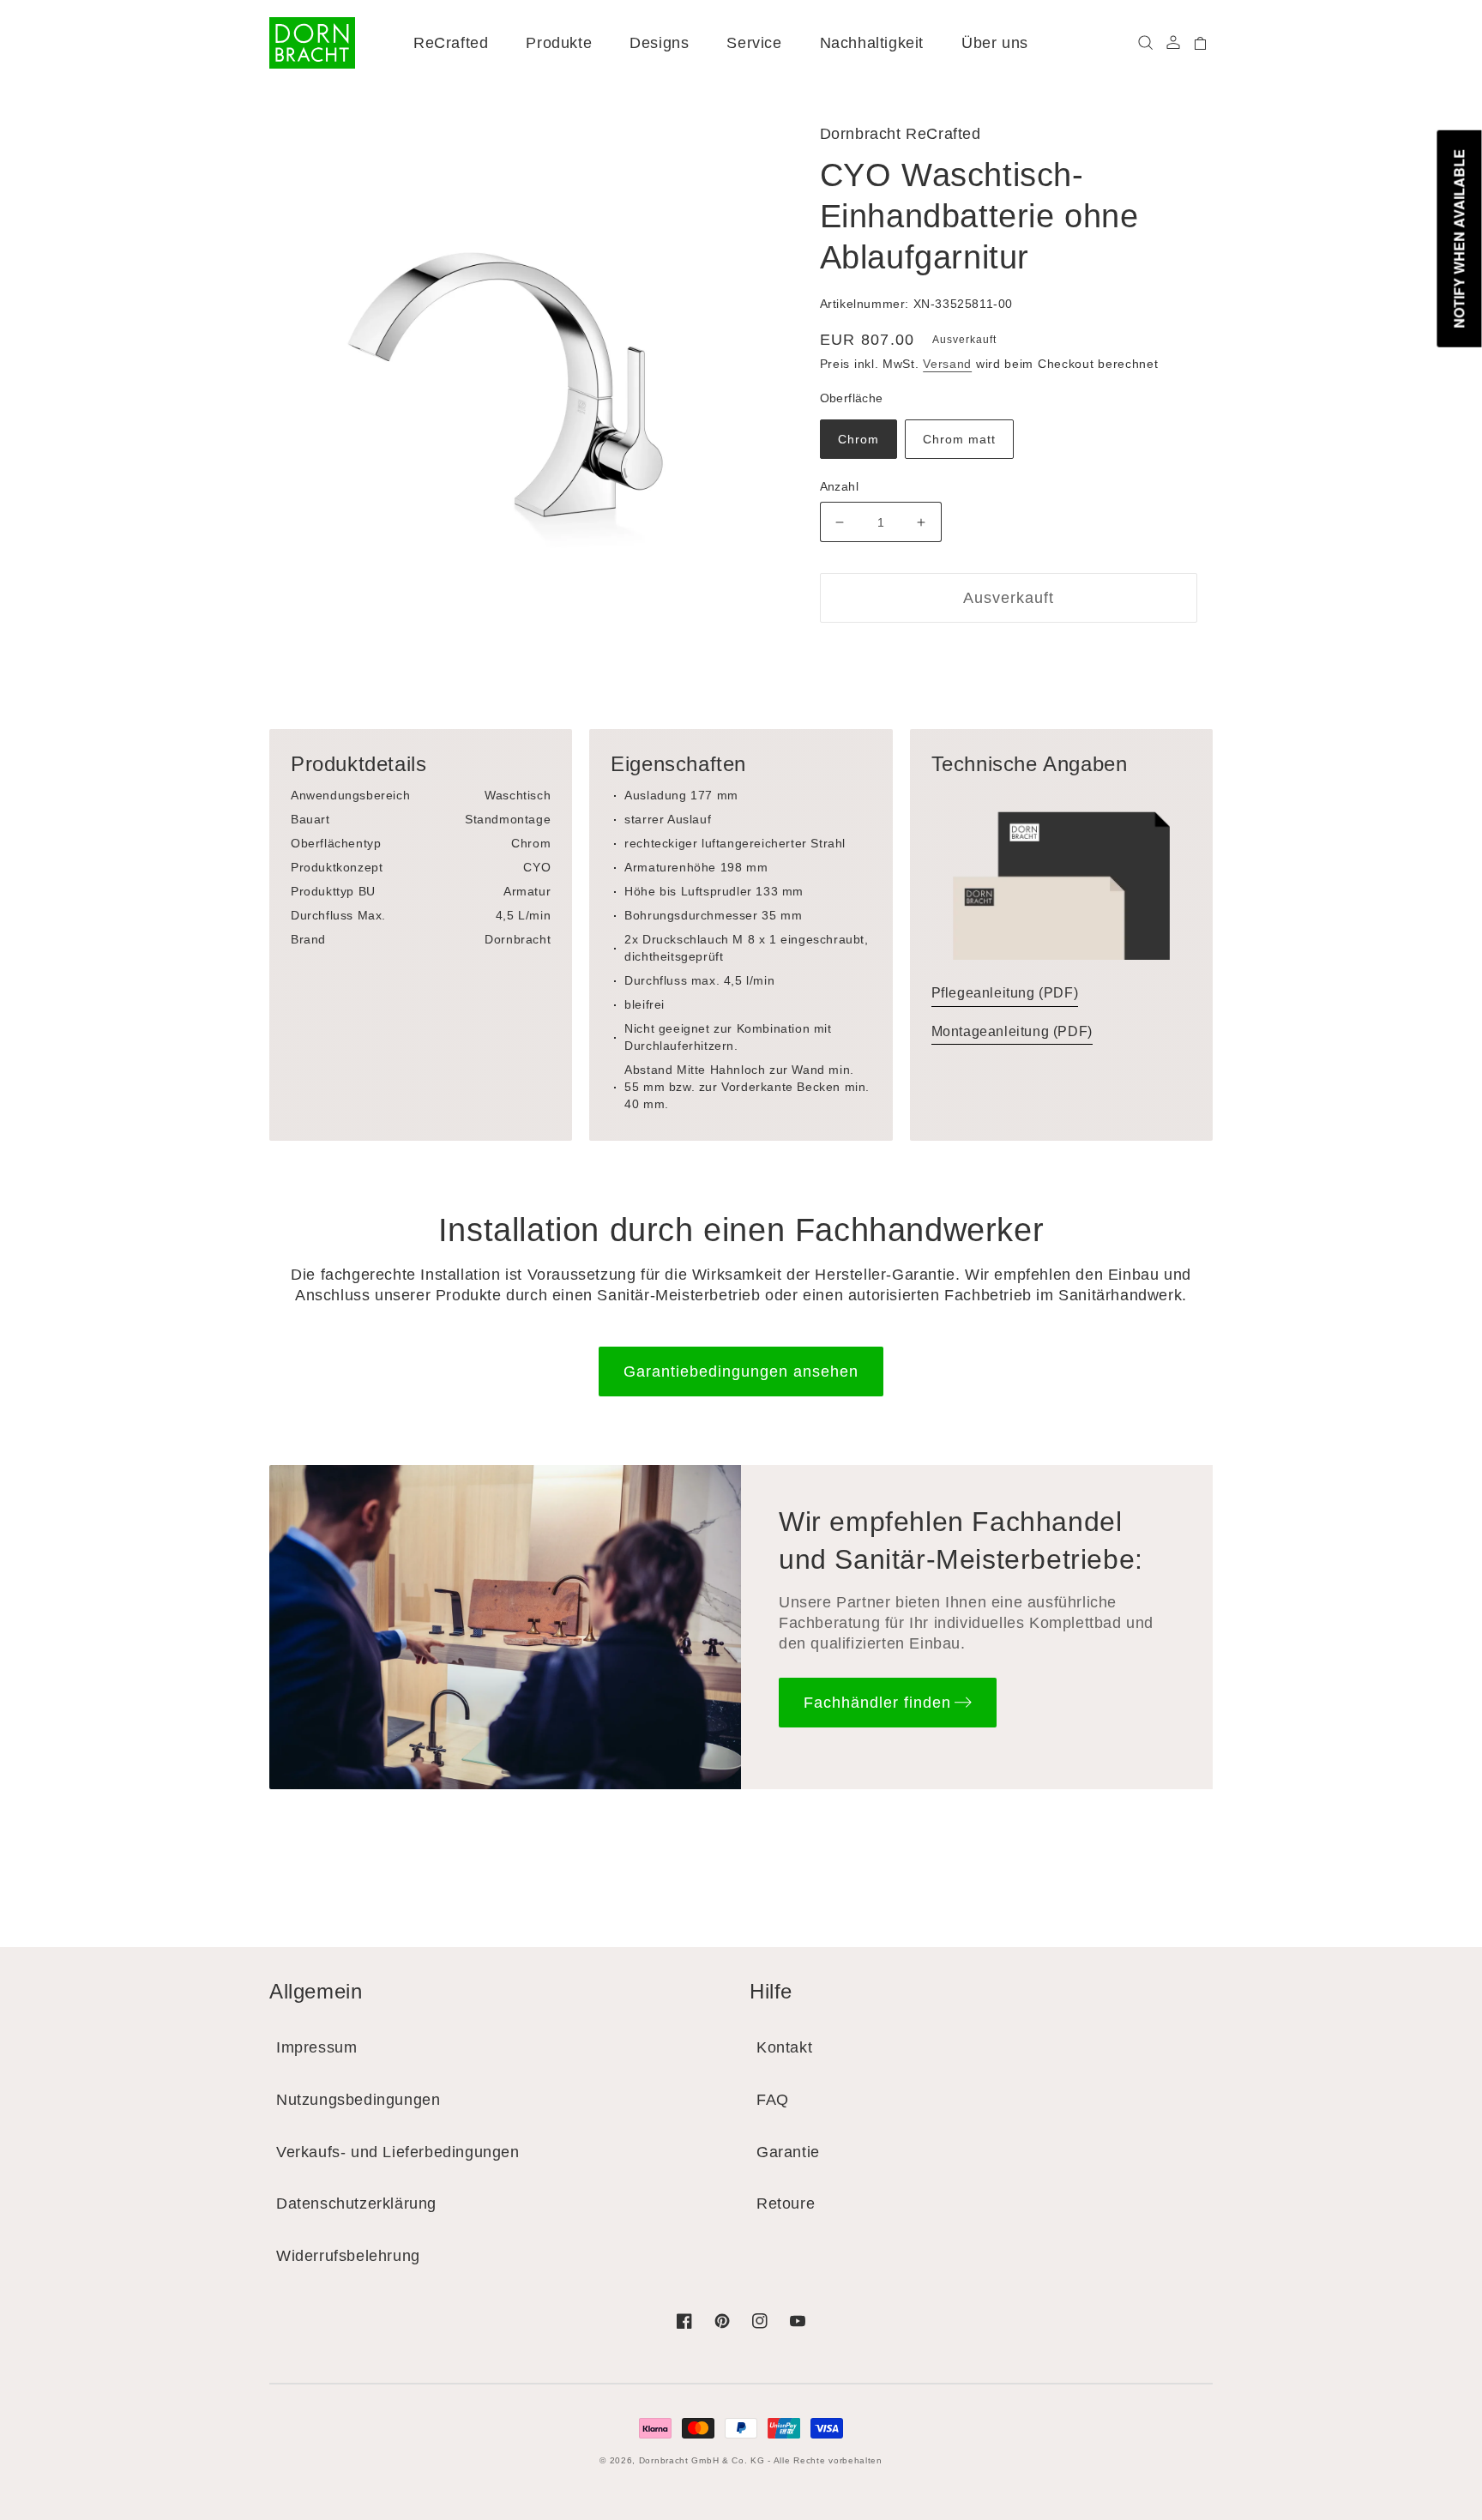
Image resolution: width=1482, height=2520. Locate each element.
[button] (1146, 43)
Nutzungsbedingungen (358, 2100)
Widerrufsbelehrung (348, 2256)
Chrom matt (959, 439)
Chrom (858, 439)
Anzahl (839, 486)
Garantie (788, 2152)
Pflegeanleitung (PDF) (1005, 993)
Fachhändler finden (877, 1703)
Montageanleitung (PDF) (1012, 1031)
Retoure (786, 2203)
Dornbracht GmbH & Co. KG (702, 2460)
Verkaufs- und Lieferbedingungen (398, 2152)
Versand (947, 364)
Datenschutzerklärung (356, 2203)
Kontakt (784, 2047)
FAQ (773, 2100)
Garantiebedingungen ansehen (741, 1372)
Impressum (316, 2047)
